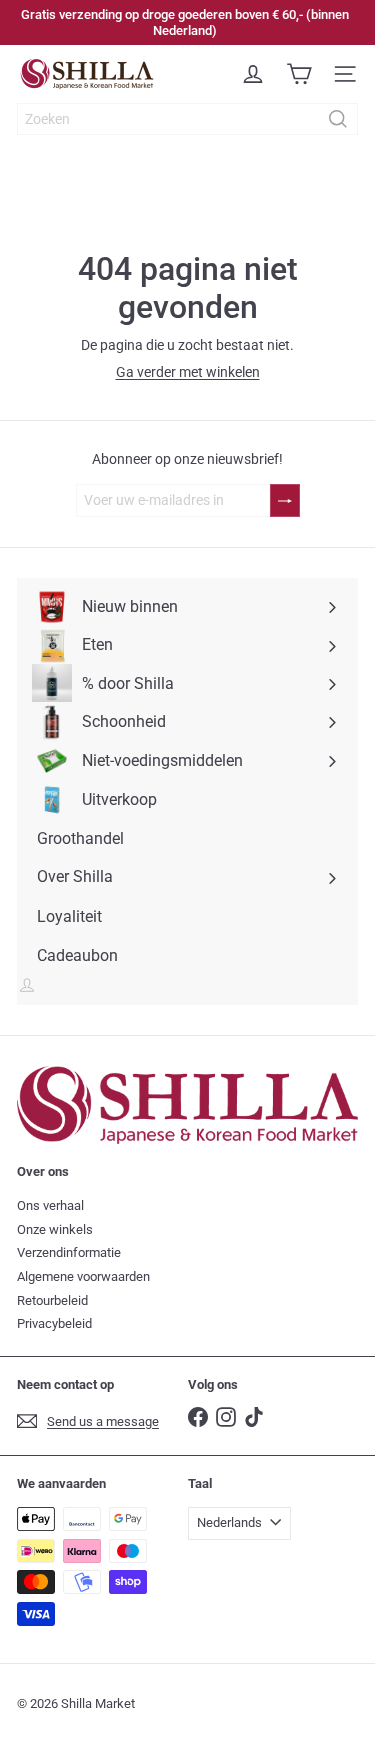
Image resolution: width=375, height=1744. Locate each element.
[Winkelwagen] (299, 74)
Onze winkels (55, 1229)
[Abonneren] (285, 500)
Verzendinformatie (69, 1252)
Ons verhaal (50, 1205)
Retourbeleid (52, 1300)
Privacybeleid (54, 1323)
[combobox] (187, 119)
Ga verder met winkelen (188, 372)
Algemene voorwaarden (83, 1276)
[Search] (338, 119)
